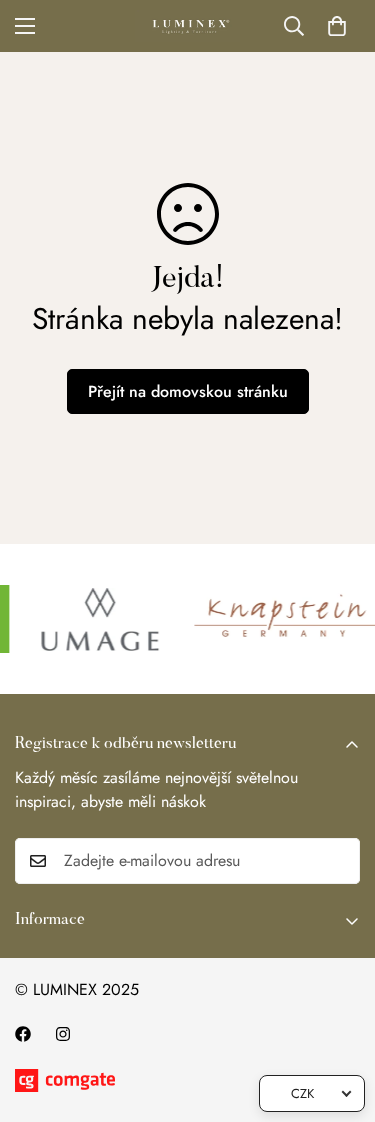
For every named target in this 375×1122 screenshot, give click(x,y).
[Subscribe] (338, 861)
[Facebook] (23, 1034)
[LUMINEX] (187, 26)
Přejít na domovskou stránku (188, 391)
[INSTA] (63, 1034)
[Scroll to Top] (339, 1016)
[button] (337, 26)
